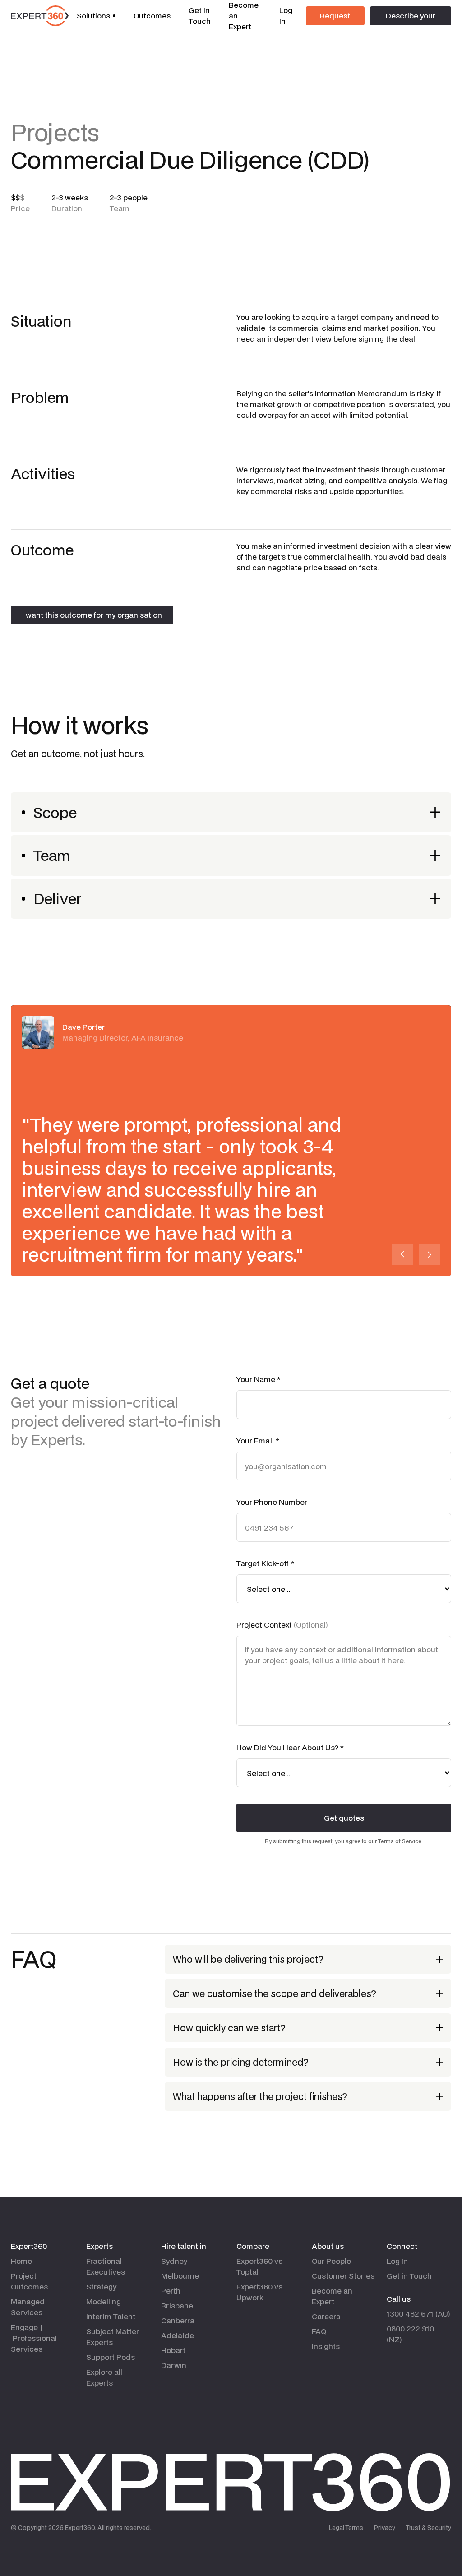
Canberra (178, 2320)
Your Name (259, 1379)
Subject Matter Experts (113, 2337)
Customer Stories (343, 2276)
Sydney (174, 2261)
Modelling (104, 2301)
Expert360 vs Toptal (259, 2266)
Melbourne (180, 2276)
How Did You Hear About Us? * (290, 1747)
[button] (96, 16)
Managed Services (28, 2307)
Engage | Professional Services (34, 2338)
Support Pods (111, 2357)
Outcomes (152, 16)
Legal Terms (346, 2528)
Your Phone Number (272, 1502)
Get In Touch (200, 16)
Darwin (174, 2365)
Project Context (282, 1625)
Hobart (173, 2350)
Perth (171, 2291)
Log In (286, 16)
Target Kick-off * (265, 1563)
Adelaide (178, 2335)
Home (21, 2261)
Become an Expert (332, 2296)
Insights (326, 2346)
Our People (331, 2261)
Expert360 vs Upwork (259, 2292)
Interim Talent (111, 2316)
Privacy (385, 2528)
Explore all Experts (104, 2377)
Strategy (101, 2287)
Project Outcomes (29, 2281)
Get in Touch (409, 2276)
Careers (326, 2316)
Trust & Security (429, 2528)
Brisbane (177, 2305)
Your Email (258, 1441)
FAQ (319, 2331)
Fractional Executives (106, 2266)
